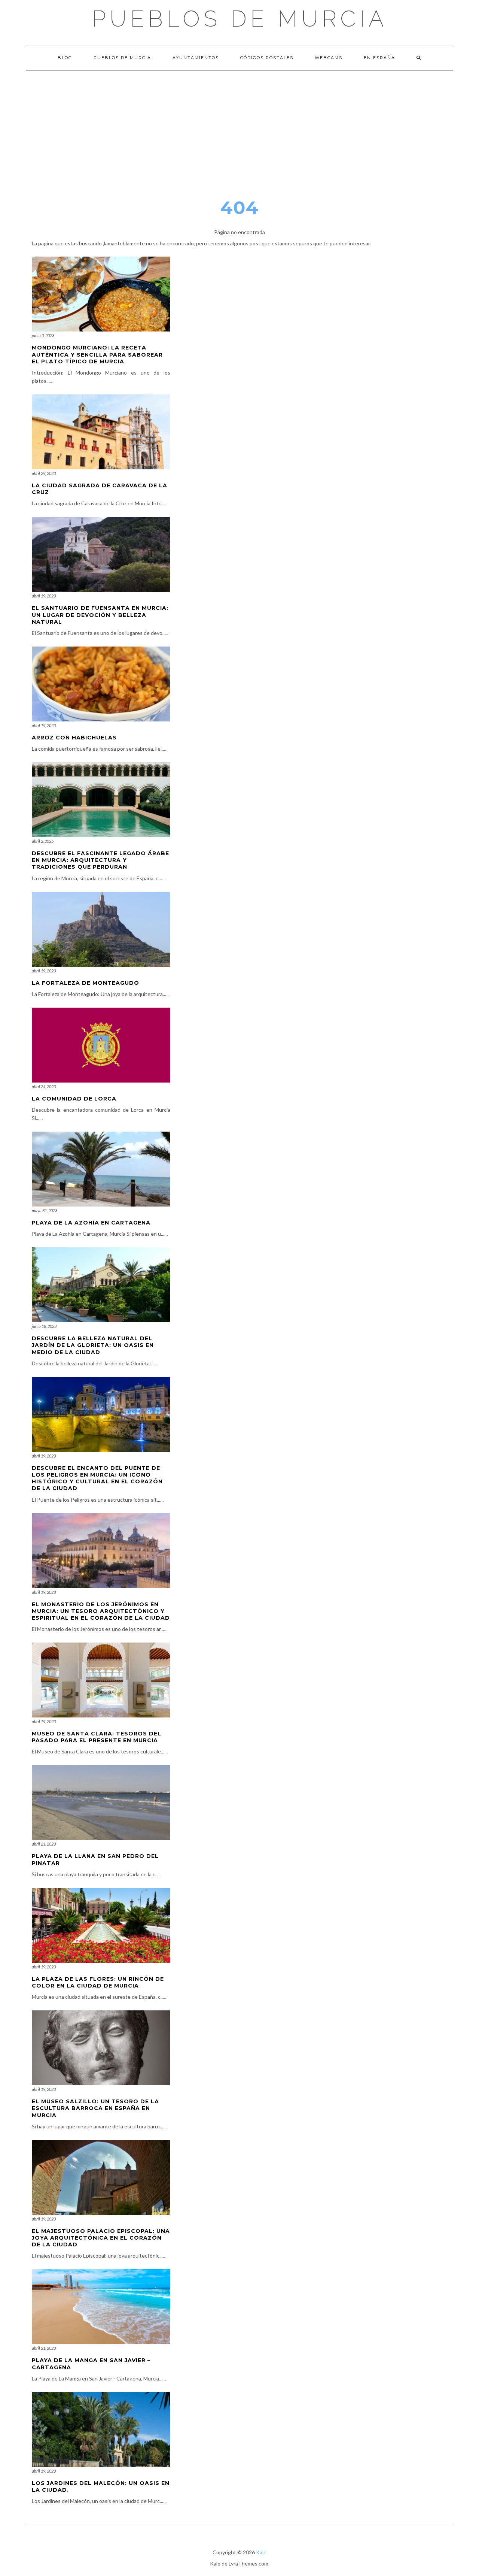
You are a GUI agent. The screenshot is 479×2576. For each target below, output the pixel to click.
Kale (261, 2552)
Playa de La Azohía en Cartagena (91, 1223)
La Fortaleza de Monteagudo (86, 983)
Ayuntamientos (196, 58)
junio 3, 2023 (43, 335)
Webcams (329, 58)
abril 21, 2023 (44, 1844)
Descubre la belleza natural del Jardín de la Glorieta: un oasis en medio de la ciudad (93, 1345)
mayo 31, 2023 (45, 1210)
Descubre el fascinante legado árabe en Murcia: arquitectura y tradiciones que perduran (100, 860)
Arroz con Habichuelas (74, 738)
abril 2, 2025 (43, 841)
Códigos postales (267, 58)
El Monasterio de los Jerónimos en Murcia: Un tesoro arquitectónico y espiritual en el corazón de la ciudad (101, 1611)
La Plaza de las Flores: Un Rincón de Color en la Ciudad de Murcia (98, 1982)
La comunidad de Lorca (74, 1099)
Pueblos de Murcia (240, 19)
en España (379, 58)
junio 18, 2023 (44, 1326)
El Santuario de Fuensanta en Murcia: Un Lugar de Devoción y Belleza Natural (100, 615)
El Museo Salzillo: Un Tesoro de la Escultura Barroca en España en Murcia (95, 2108)
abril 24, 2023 (44, 1086)
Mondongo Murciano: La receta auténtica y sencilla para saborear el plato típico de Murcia (97, 354)
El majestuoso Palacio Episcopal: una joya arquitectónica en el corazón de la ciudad (101, 2238)
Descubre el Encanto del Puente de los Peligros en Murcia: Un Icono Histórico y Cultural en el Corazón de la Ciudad (97, 1478)
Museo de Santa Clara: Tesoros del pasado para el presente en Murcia (97, 1737)
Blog (65, 58)
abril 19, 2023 (44, 596)
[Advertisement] (239, 127)
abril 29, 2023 (44, 473)
